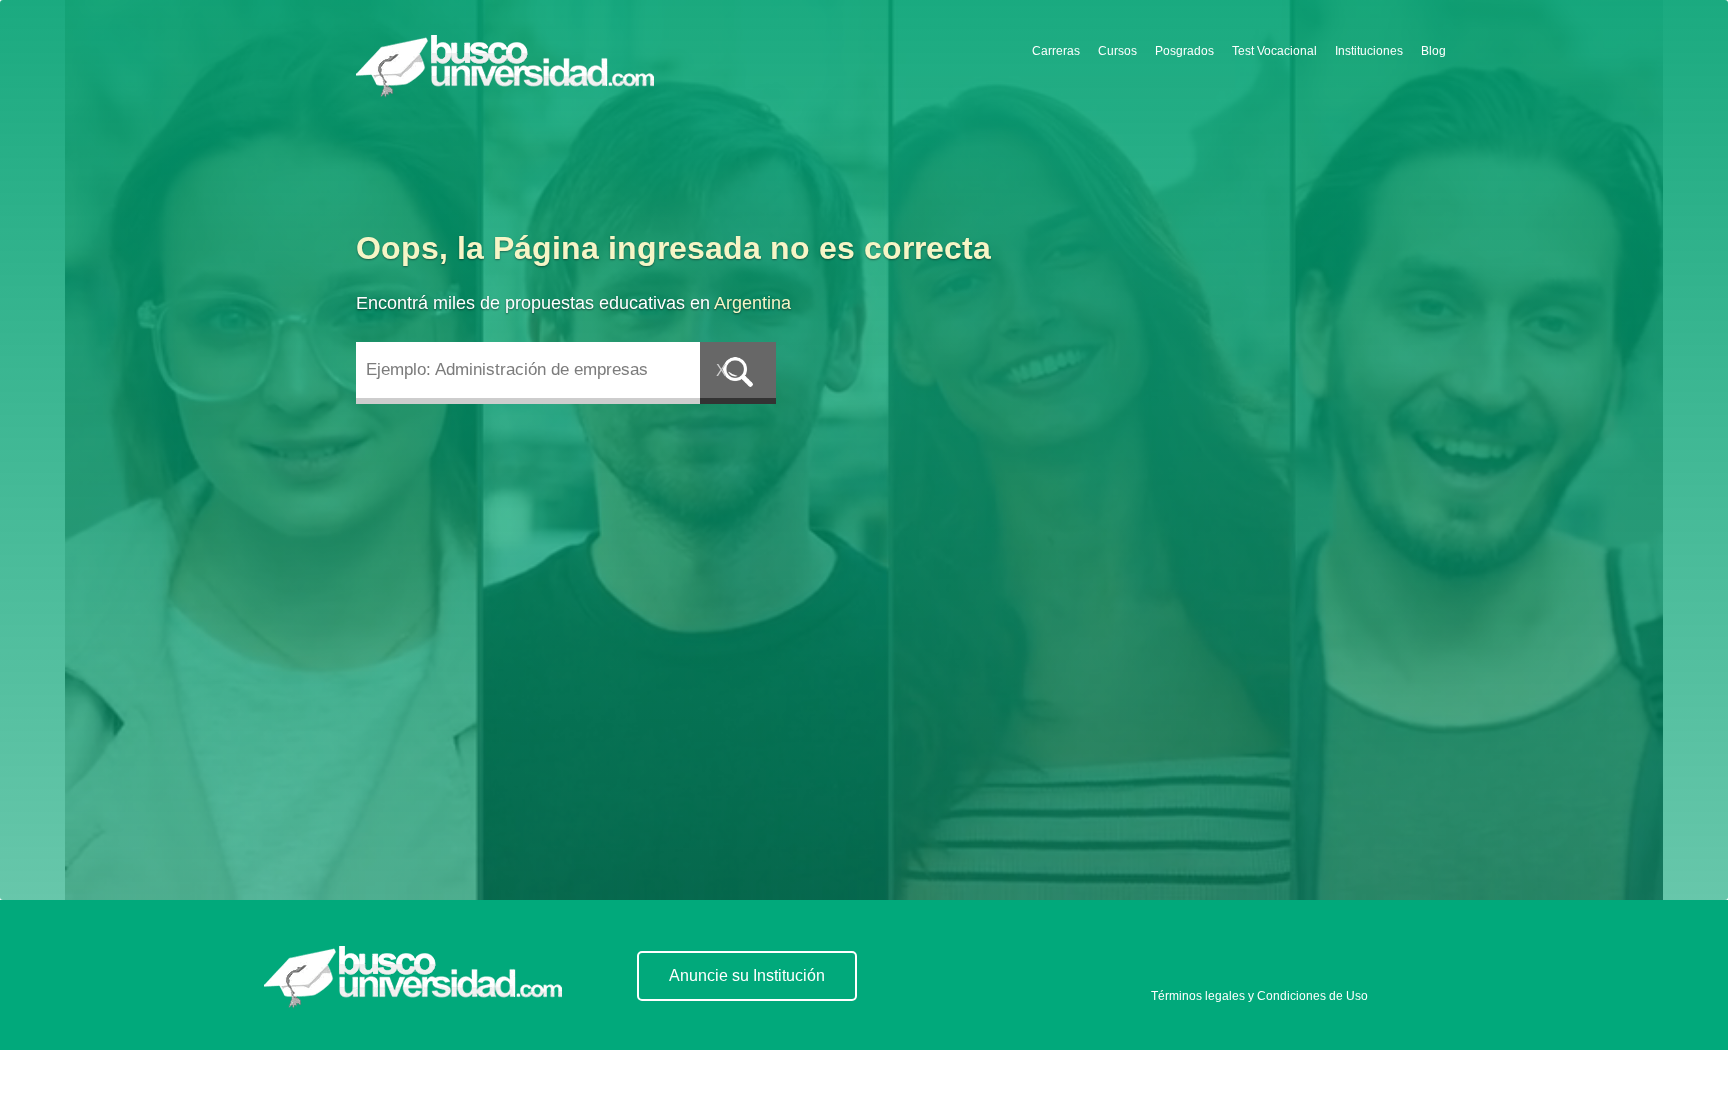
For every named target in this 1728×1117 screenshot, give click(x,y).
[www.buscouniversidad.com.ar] (413, 977)
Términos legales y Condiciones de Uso (1259, 996)
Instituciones (1369, 51)
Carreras (1056, 51)
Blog (1433, 51)
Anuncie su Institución (747, 975)
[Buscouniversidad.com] (509, 71)
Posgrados (1184, 51)
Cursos (1117, 51)
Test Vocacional (1274, 51)
